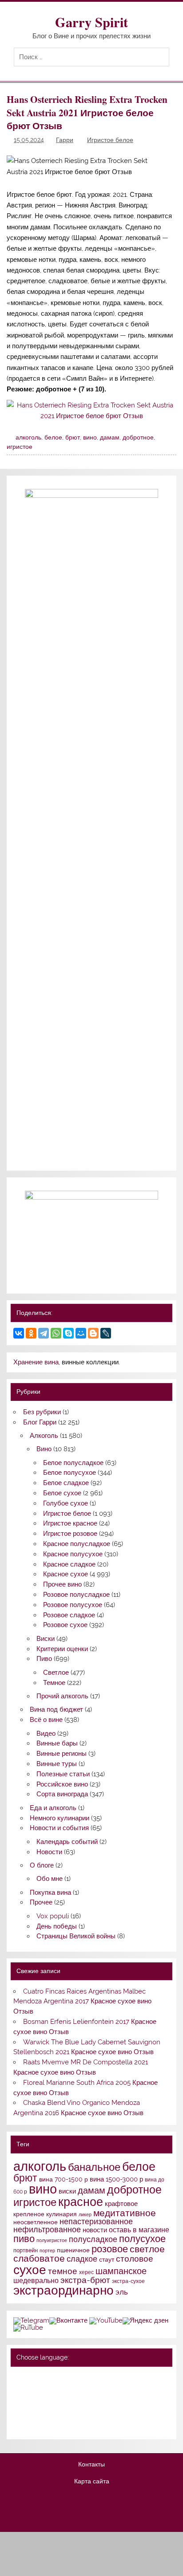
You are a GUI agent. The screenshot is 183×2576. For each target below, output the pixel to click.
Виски (46, 1639)
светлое (147, 2249)
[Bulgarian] (42, 2389)
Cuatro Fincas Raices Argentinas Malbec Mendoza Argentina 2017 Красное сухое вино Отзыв (82, 2002)
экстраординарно (64, 2290)
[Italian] (42, 2401)
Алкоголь (44, 1436)
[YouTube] (106, 2320)
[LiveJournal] (106, 1333)
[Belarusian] (30, 2377)
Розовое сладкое (69, 1615)
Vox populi (53, 1916)
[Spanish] (30, 2425)
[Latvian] (76, 2401)
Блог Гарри (40, 1422)
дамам (110, 437)
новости (95, 2230)
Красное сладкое (69, 1564)
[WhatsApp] (56, 1333)
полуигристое (52, 2240)
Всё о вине (46, 1720)
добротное (138, 437)
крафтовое (121, 2204)
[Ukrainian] (42, 2377)
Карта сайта (92, 2482)
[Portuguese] (42, 2413)
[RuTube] (28, 2328)
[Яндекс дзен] (145, 2320)
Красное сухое (66, 1574)
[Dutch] (65, 2389)
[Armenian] (19, 2389)
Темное (54, 1683)
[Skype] (68, 1333)
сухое (30, 2270)
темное (63, 2271)
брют (73, 437)
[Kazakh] (65, 2401)
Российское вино (62, 1784)
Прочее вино (62, 1584)
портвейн (26, 2250)
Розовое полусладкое (76, 1595)
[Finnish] (19, 2401)
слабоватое (39, 2258)
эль (122, 2292)
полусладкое (93, 2239)
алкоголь (28, 437)
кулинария (62, 2214)
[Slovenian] (19, 2425)
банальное (94, 2167)
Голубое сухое (66, 1503)
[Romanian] (53, 2413)
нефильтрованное (47, 2229)
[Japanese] (53, 2401)
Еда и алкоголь (53, 1808)
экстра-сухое (128, 2281)
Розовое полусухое (73, 1605)
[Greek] (30, 2401)
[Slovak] (76, 2413)
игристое (20, 447)
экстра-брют (85, 2280)
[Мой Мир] (81, 1333)
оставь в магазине (139, 2230)
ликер (85, 2214)
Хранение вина (36, 1362)
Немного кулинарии (60, 1818)
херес (86, 2272)
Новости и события (59, 1828)
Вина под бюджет (56, 1709)
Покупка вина (50, 1892)
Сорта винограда (62, 1794)
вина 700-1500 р (64, 2179)
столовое (135, 2259)
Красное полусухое (73, 1554)
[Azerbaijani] (30, 2389)
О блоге (42, 1865)
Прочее (41, 1902)
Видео (46, 1734)
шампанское (121, 2271)
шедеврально (36, 2281)
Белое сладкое (66, 1483)
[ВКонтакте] (19, 1333)
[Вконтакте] (68, 2320)
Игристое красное (70, 1523)
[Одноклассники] (31, 1333)
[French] (76, 2377)
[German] (65, 2377)
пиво (24, 2239)
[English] (53, 2377)
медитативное (125, 2213)
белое (53, 437)
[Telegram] (44, 1333)
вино (90, 437)
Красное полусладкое (77, 1544)
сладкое (82, 2259)
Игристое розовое (70, 1534)
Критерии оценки (62, 1649)
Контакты (91, 2465)
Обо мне (50, 1879)
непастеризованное (96, 2221)
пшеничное (73, 2250)
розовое (110, 2249)
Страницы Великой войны (76, 1936)
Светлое (56, 1673)
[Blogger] (93, 1333)
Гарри (65, 140)
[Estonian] (76, 2389)
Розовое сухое (65, 1625)
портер (47, 2250)
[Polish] (30, 2413)
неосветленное (36, 2222)
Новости (49, 1852)
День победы (57, 1926)
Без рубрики (42, 1412)
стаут (107, 2259)
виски (67, 2191)
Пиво (44, 1659)
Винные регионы (62, 1754)
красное (81, 2202)
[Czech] (53, 2389)
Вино (44, 1449)
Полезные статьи (63, 1774)
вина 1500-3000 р (116, 2179)
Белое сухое (62, 1493)
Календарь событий (67, 1842)
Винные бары (57, 1743)
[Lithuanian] (19, 2413)
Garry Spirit (91, 22)
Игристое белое (110, 140)
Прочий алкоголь (62, 1696)
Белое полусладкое (73, 1463)
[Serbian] (65, 2413)
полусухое (142, 2238)
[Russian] (19, 2377)
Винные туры (57, 1764)
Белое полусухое (70, 1473)
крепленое (29, 2214)
